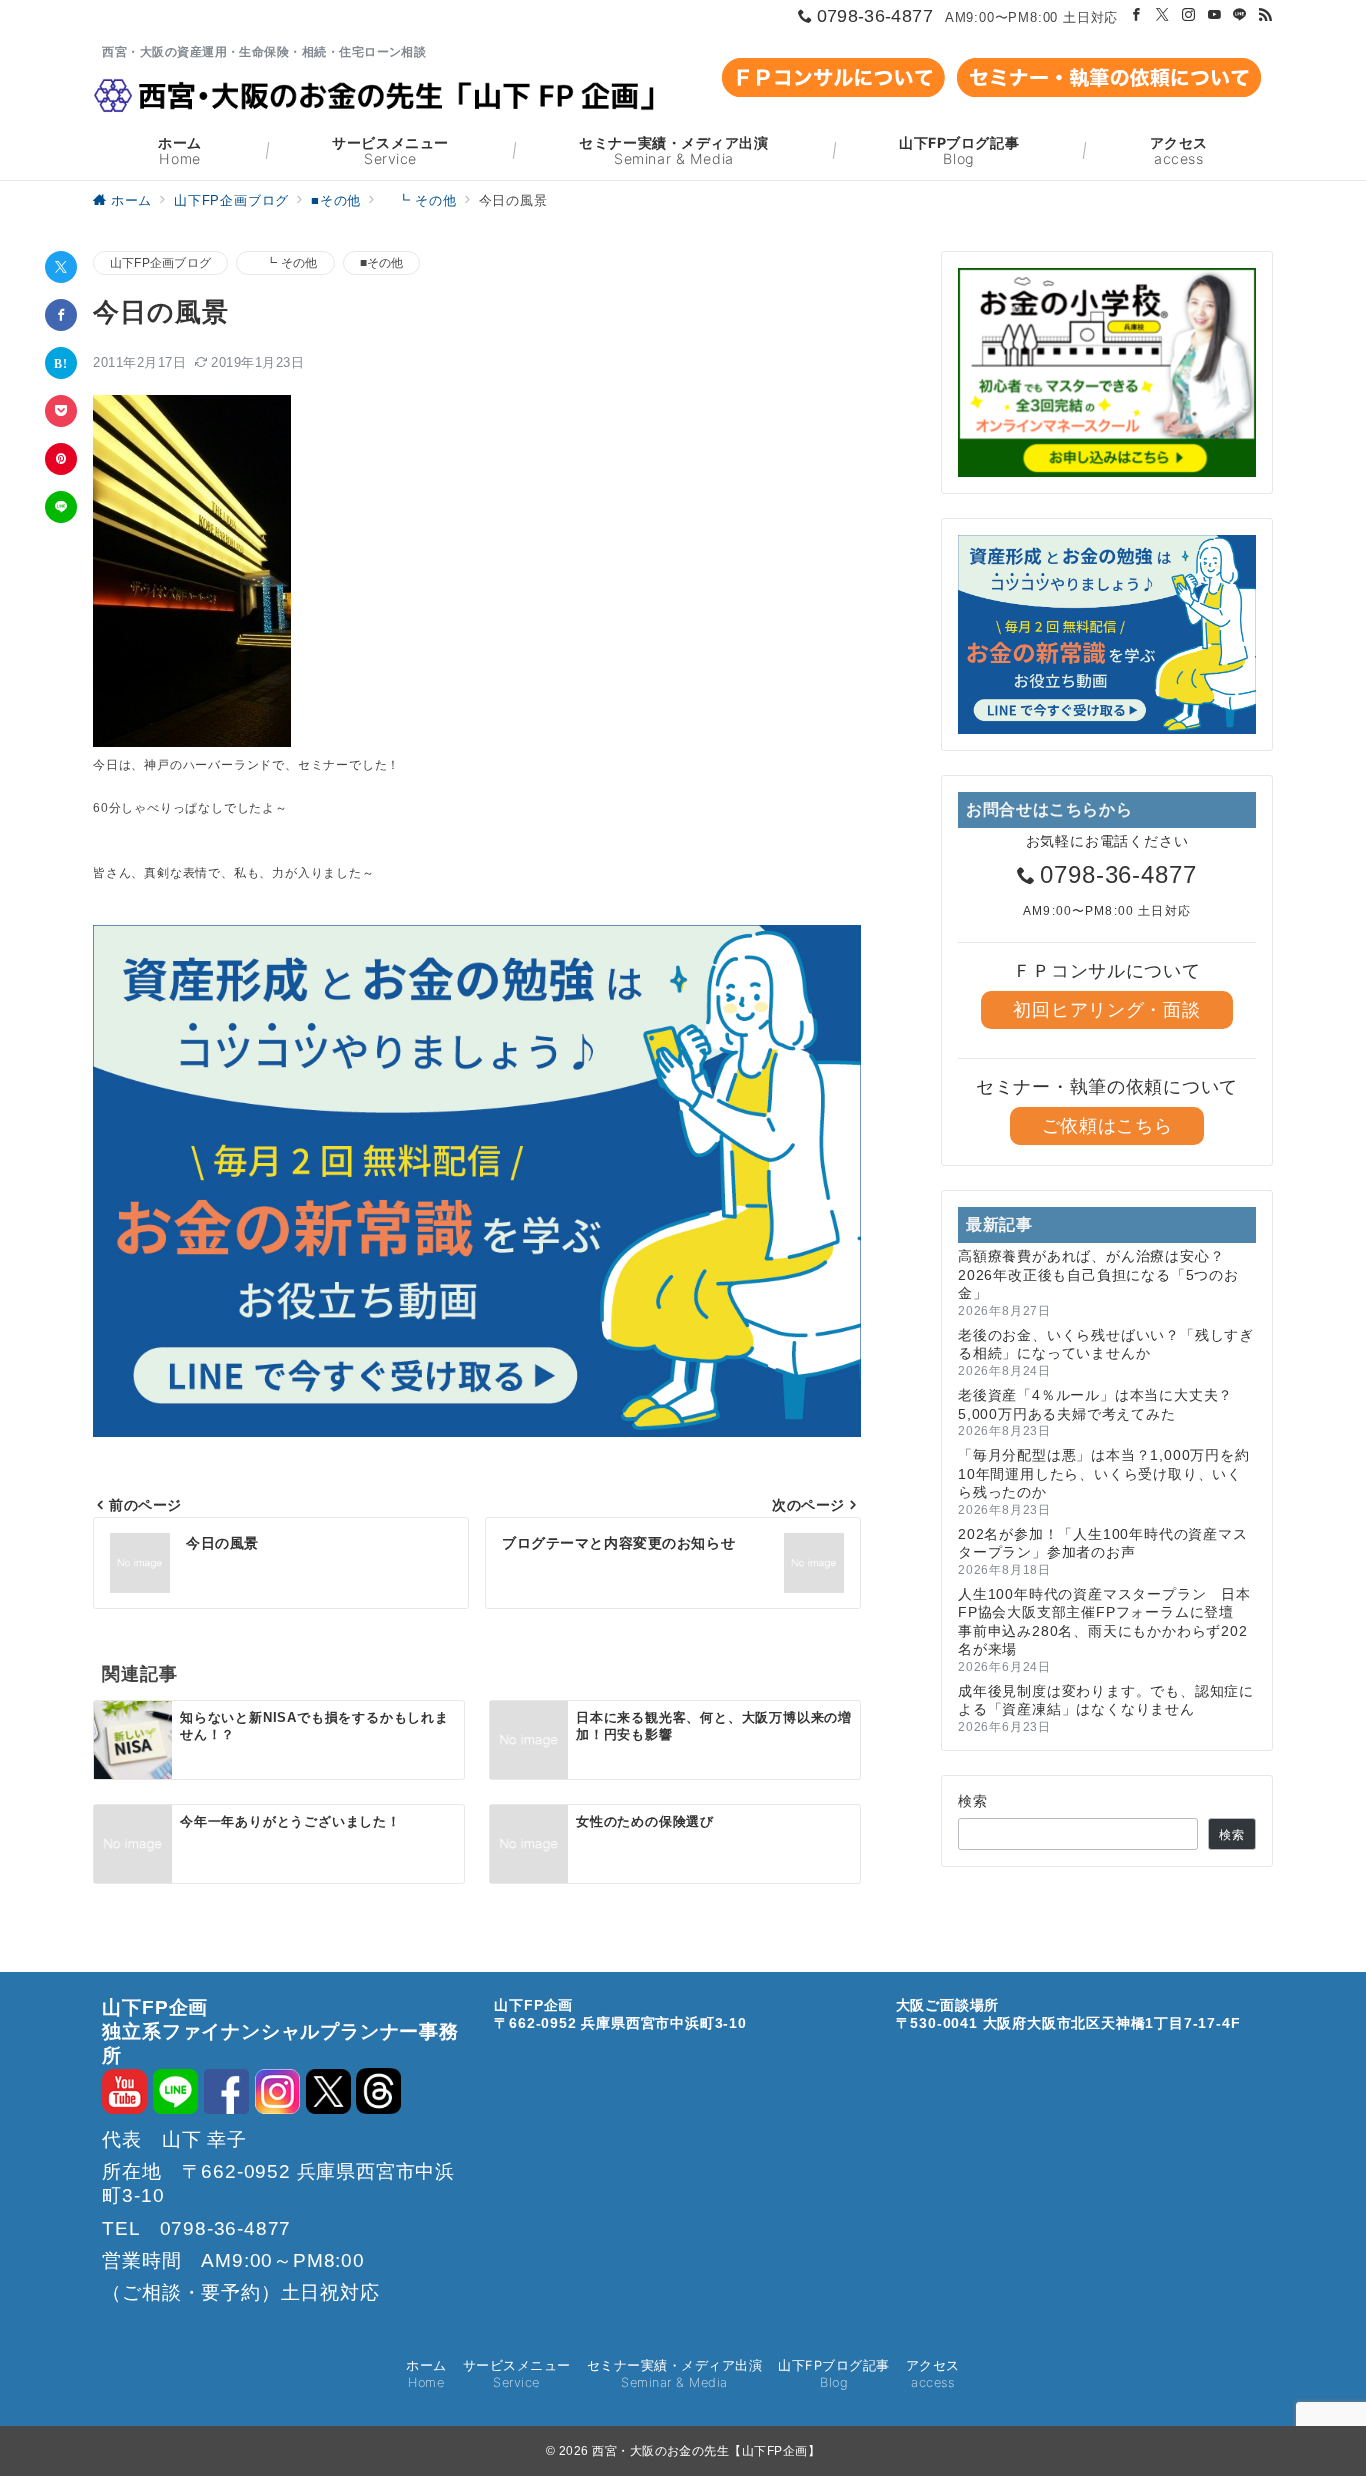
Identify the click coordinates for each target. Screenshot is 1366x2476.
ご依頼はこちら (1107, 1126)
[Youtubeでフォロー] (1215, 15)
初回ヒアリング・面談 (1106, 1010)
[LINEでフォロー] (1240, 15)
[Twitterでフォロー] (1163, 15)
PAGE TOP (1316, 2379)
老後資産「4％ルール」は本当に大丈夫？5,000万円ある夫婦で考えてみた (1095, 1404)
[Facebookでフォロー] (1137, 15)
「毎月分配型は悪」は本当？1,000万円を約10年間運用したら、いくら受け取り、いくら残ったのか (1104, 1473)
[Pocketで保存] (61, 411)
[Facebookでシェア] (61, 315)
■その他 (382, 262)
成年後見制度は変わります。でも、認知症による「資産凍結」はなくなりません (1106, 1700)
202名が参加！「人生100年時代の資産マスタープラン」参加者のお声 (1103, 1543)
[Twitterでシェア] (61, 267)
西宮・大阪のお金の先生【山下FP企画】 (706, 2451)
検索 (973, 1801)
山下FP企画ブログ (160, 262)
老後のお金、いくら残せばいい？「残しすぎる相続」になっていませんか (1106, 1344)
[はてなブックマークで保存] (61, 363)
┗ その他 (285, 262)
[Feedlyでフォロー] (1266, 15)
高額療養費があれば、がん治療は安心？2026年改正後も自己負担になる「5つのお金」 (1098, 1274)
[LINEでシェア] (61, 507)
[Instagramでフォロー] (1189, 15)
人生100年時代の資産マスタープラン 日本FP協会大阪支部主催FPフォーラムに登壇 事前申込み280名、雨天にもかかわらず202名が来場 (1104, 1621)
